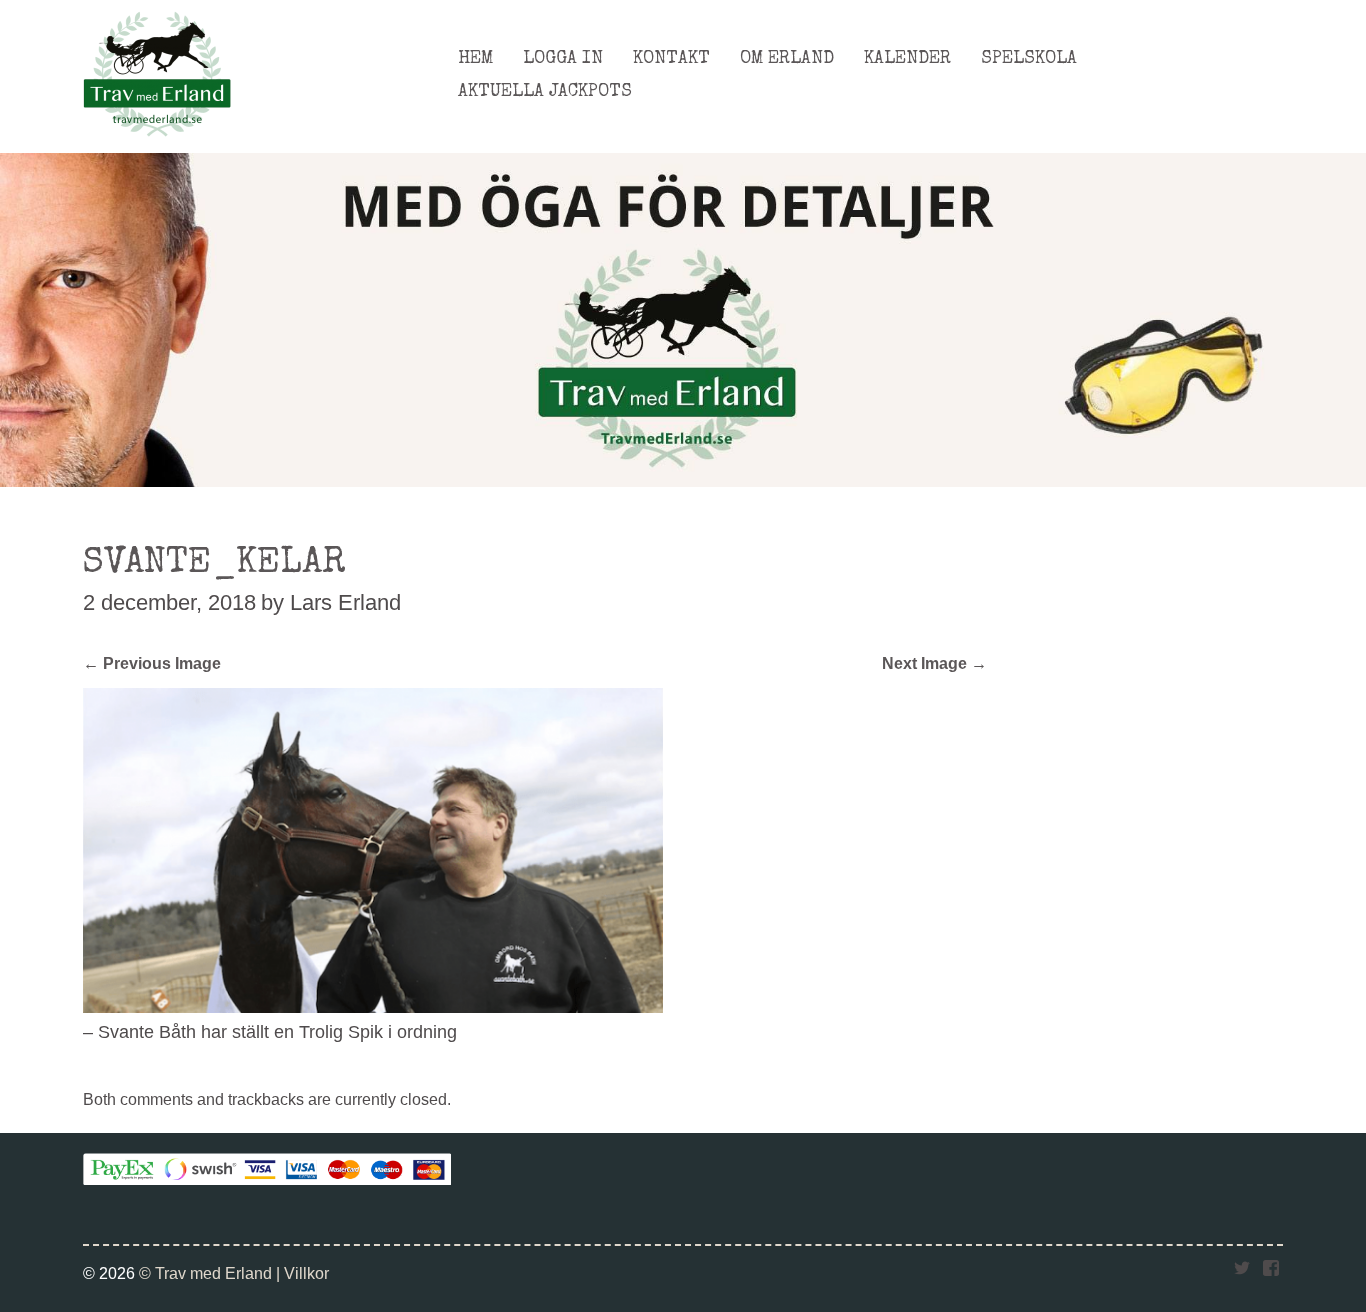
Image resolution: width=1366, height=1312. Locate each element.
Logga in (563, 59)
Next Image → (934, 663)
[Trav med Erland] (157, 142)
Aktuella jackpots (545, 92)
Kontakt (671, 59)
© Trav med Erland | (211, 1273)
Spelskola (1029, 59)
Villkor (306, 1273)
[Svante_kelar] (373, 1007)
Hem (475, 59)
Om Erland (787, 59)
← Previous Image (152, 663)
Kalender (907, 59)
